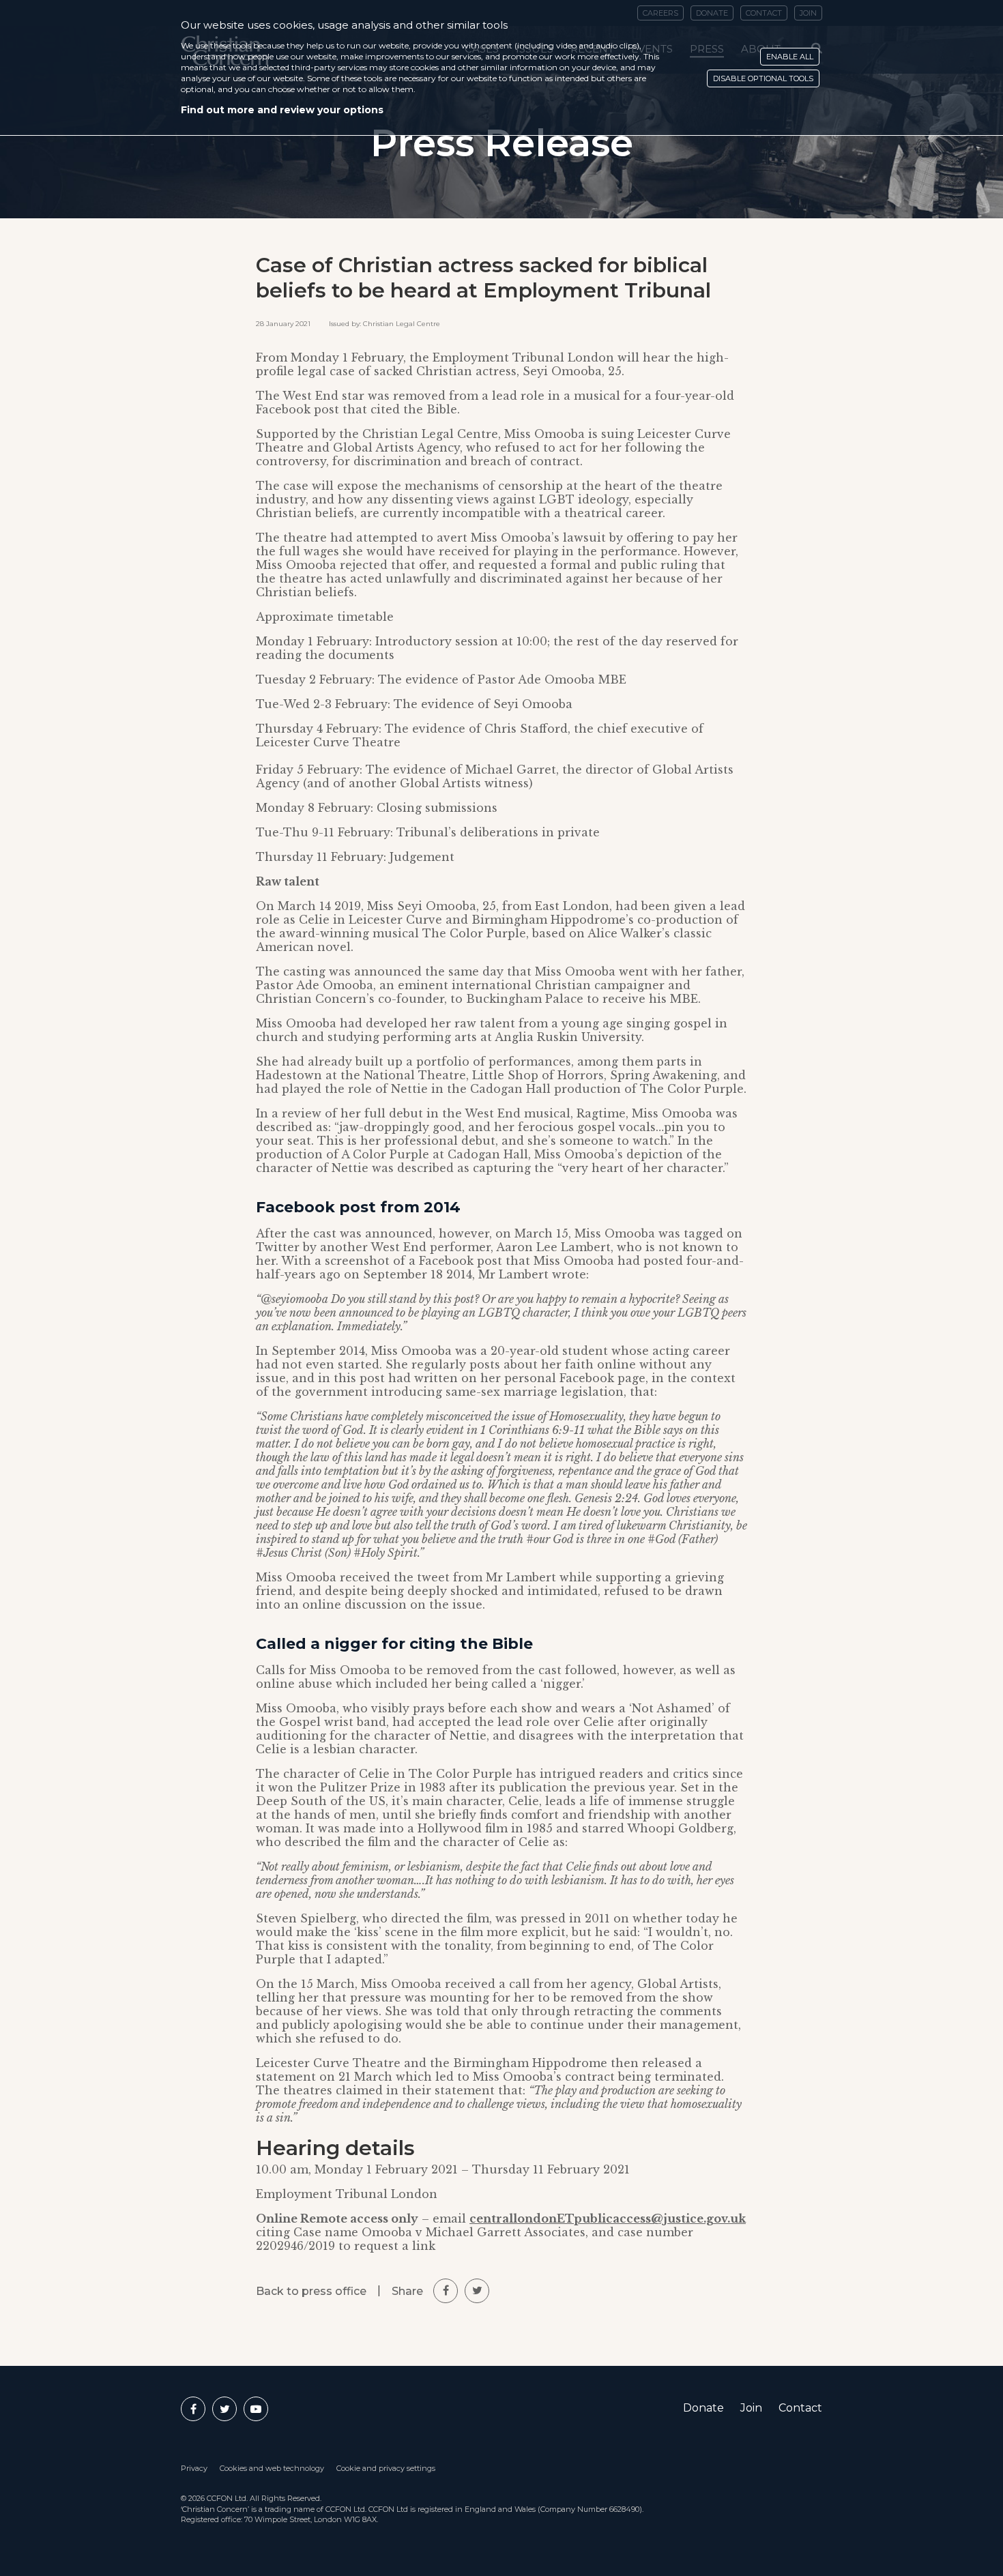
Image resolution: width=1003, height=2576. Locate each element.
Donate (703, 2408)
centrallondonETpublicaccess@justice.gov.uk (608, 2219)
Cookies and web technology (272, 2468)
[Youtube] (256, 2409)
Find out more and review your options (282, 110)
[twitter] (477, 2291)
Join (751, 2408)
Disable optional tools (763, 78)
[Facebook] (193, 2409)
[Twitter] (224, 2409)
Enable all (790, 57)
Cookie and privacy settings (386, 2468)
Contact (800, 2408)
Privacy (194, 2468)
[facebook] (446, 2291)
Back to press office (311, 2291)
